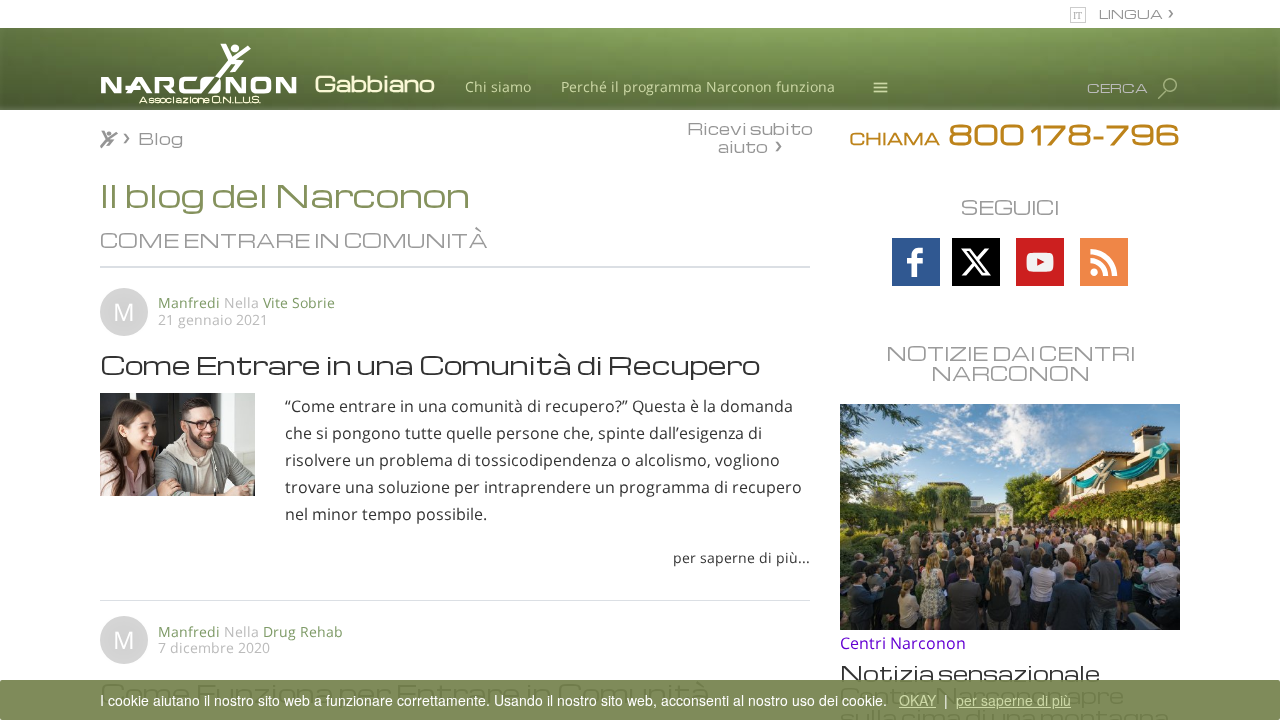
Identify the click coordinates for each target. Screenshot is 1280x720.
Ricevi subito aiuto (750, 137)
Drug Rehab (303, 631)
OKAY (917, 700)
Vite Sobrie (299, 302)
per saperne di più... (741, 557)
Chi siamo (498, 86)
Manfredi (189, 302)
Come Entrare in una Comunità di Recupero (430, 364)
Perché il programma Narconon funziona (698, 86)
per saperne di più (1013, 700)
